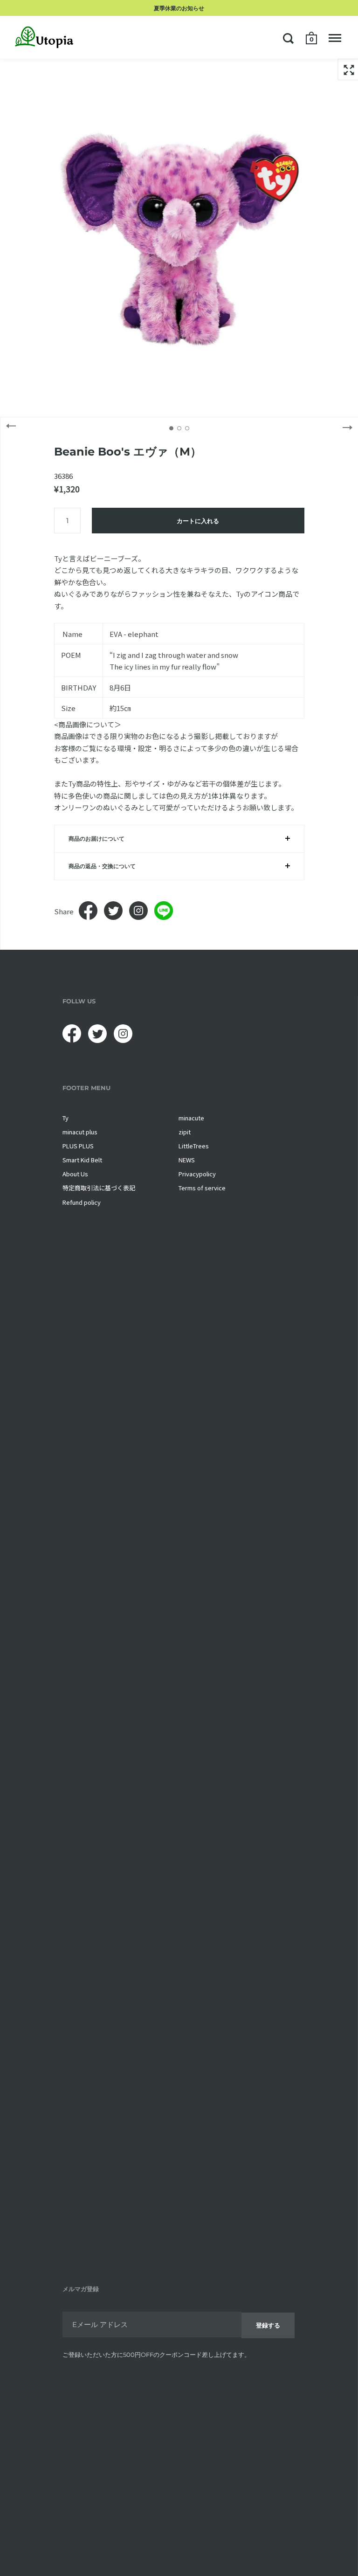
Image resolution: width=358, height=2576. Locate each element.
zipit (185, 1132)
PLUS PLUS (78, 1146)
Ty (65, 1118)
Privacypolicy (197, 1174)
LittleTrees (194, 1146)
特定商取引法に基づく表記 (99, 1188)
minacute (191, 1118)
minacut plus (80, 1132)
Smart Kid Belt (82, 1160)
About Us (75, 1174)
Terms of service (202, 1188)
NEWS (187, 1160)
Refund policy (82, 1202)
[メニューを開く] (335, 38)
